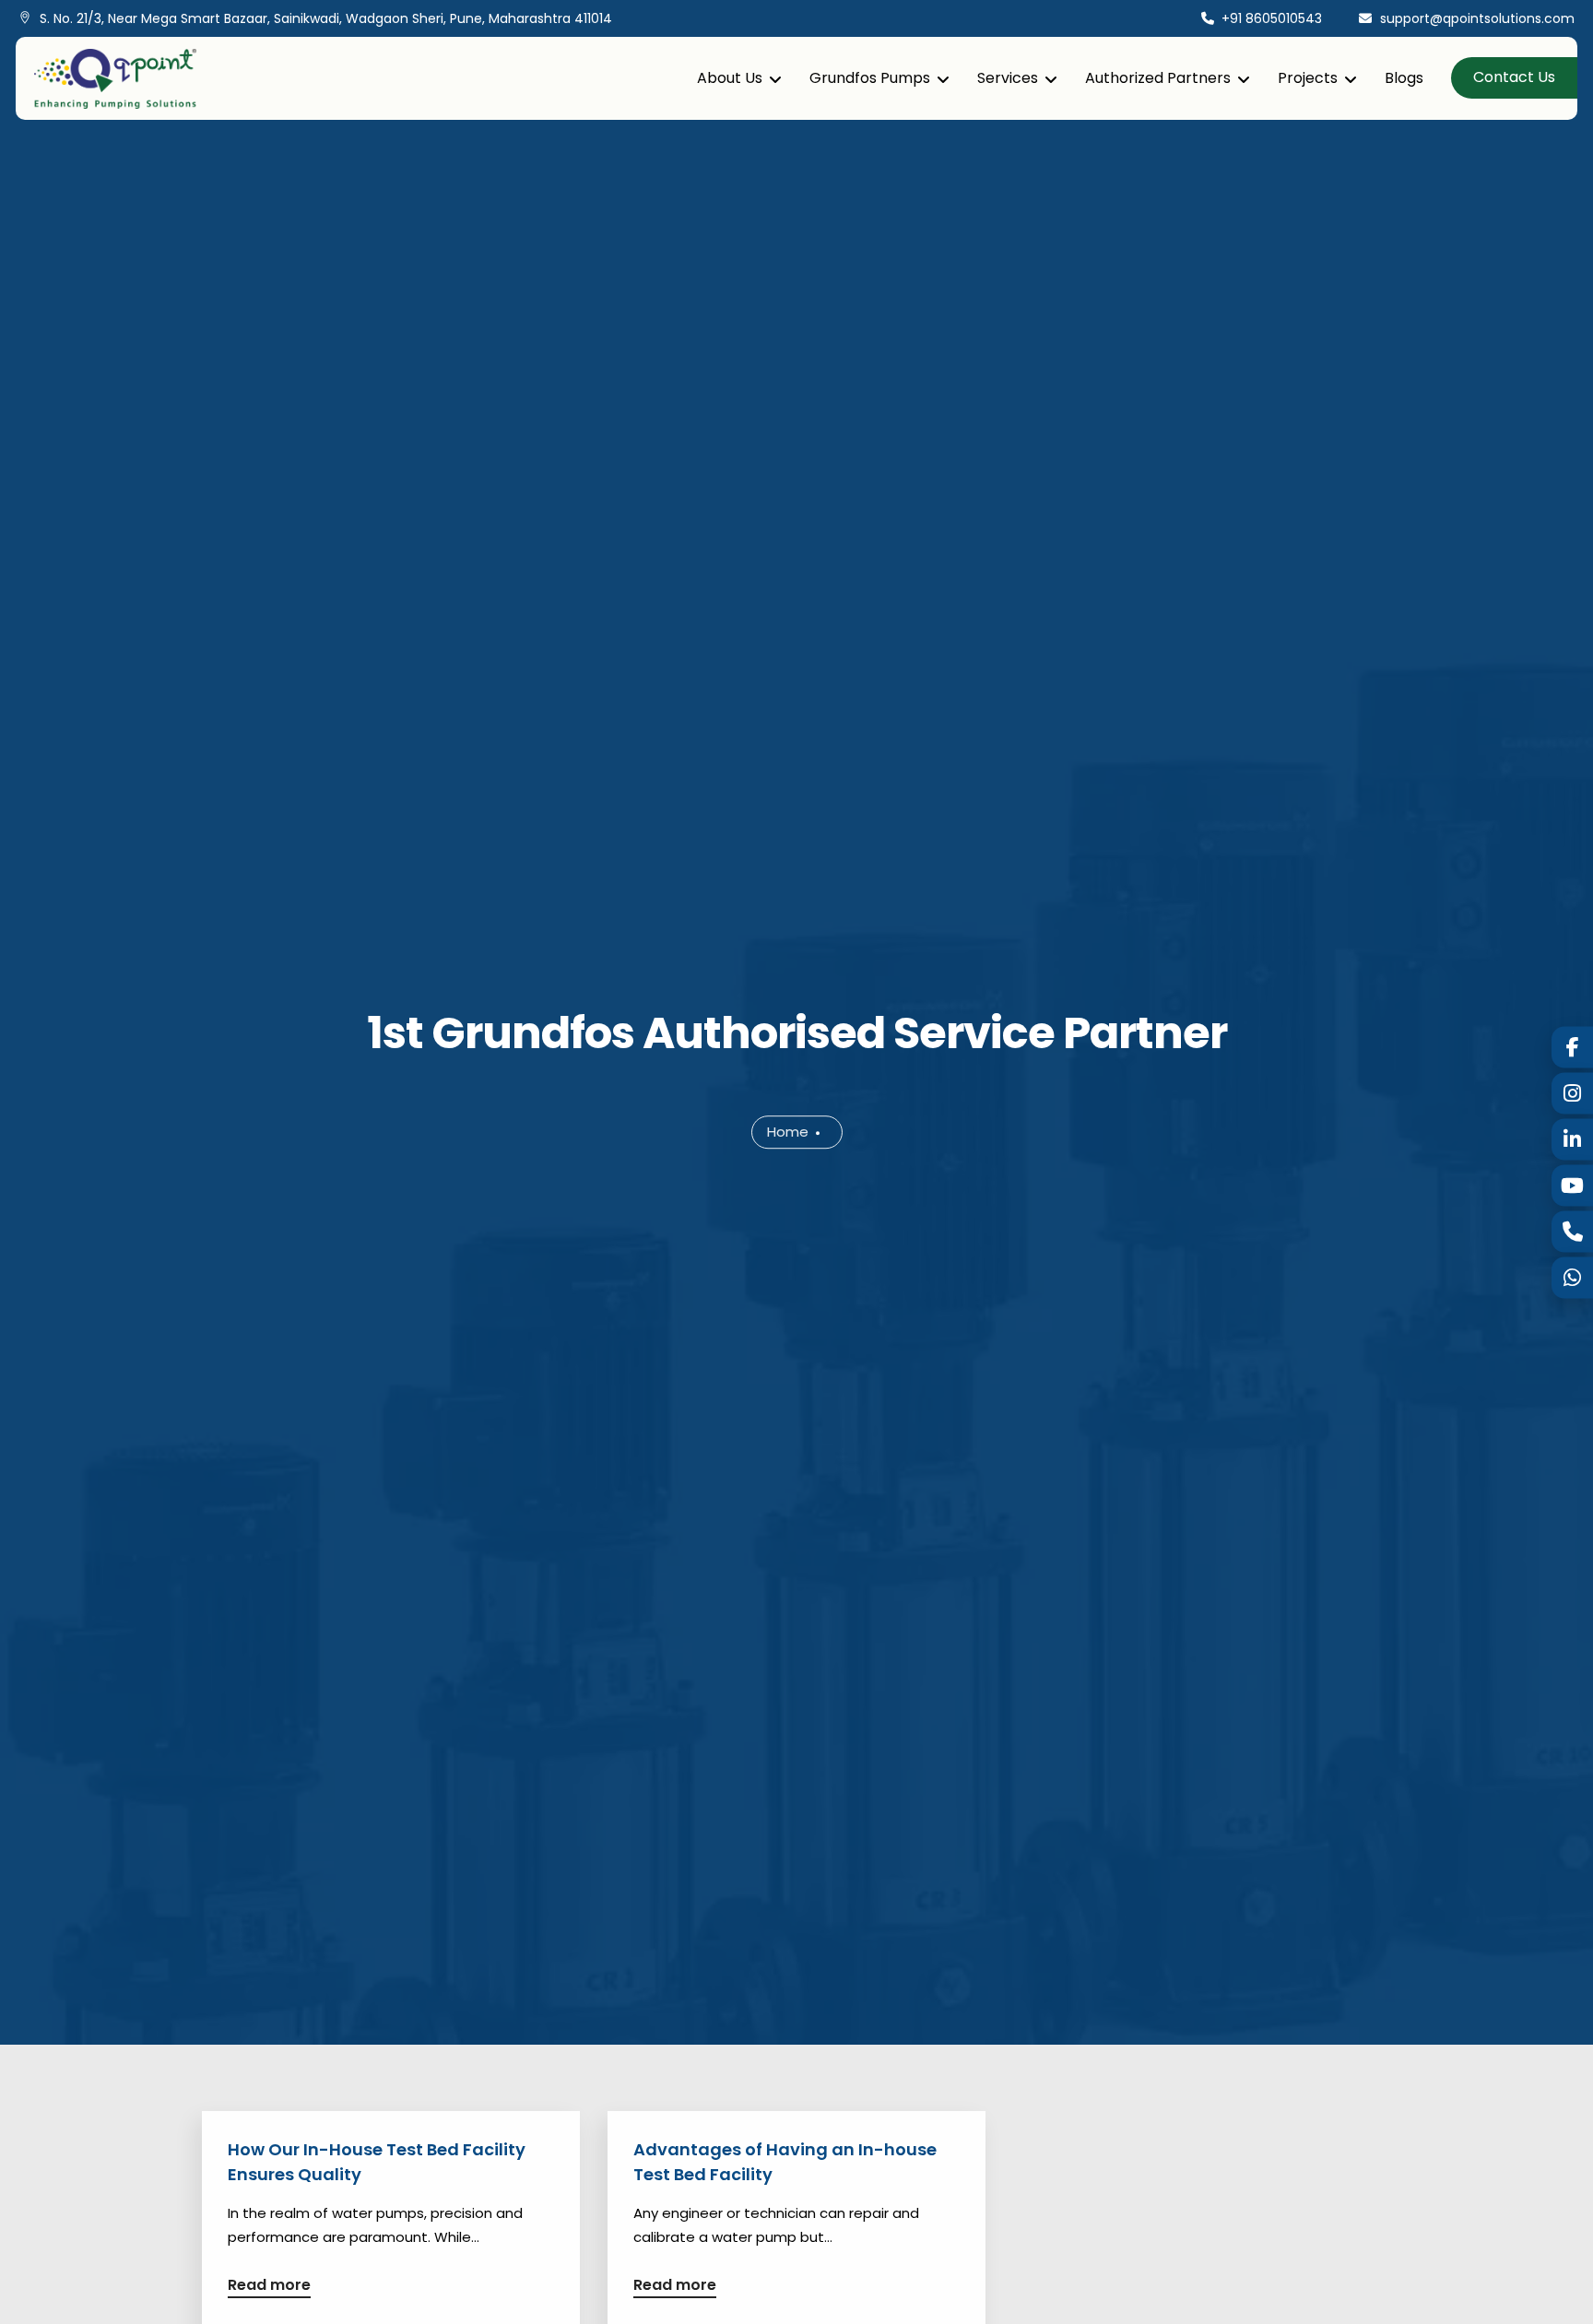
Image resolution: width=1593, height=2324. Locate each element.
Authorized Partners (1158, 78)
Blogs (1404, 78)
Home (788, 1132)
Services (1008, 78)
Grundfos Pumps (870, 78)
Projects (1308, 78)
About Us (730, 78)
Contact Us (1514, 77)
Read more (269, 2287)
